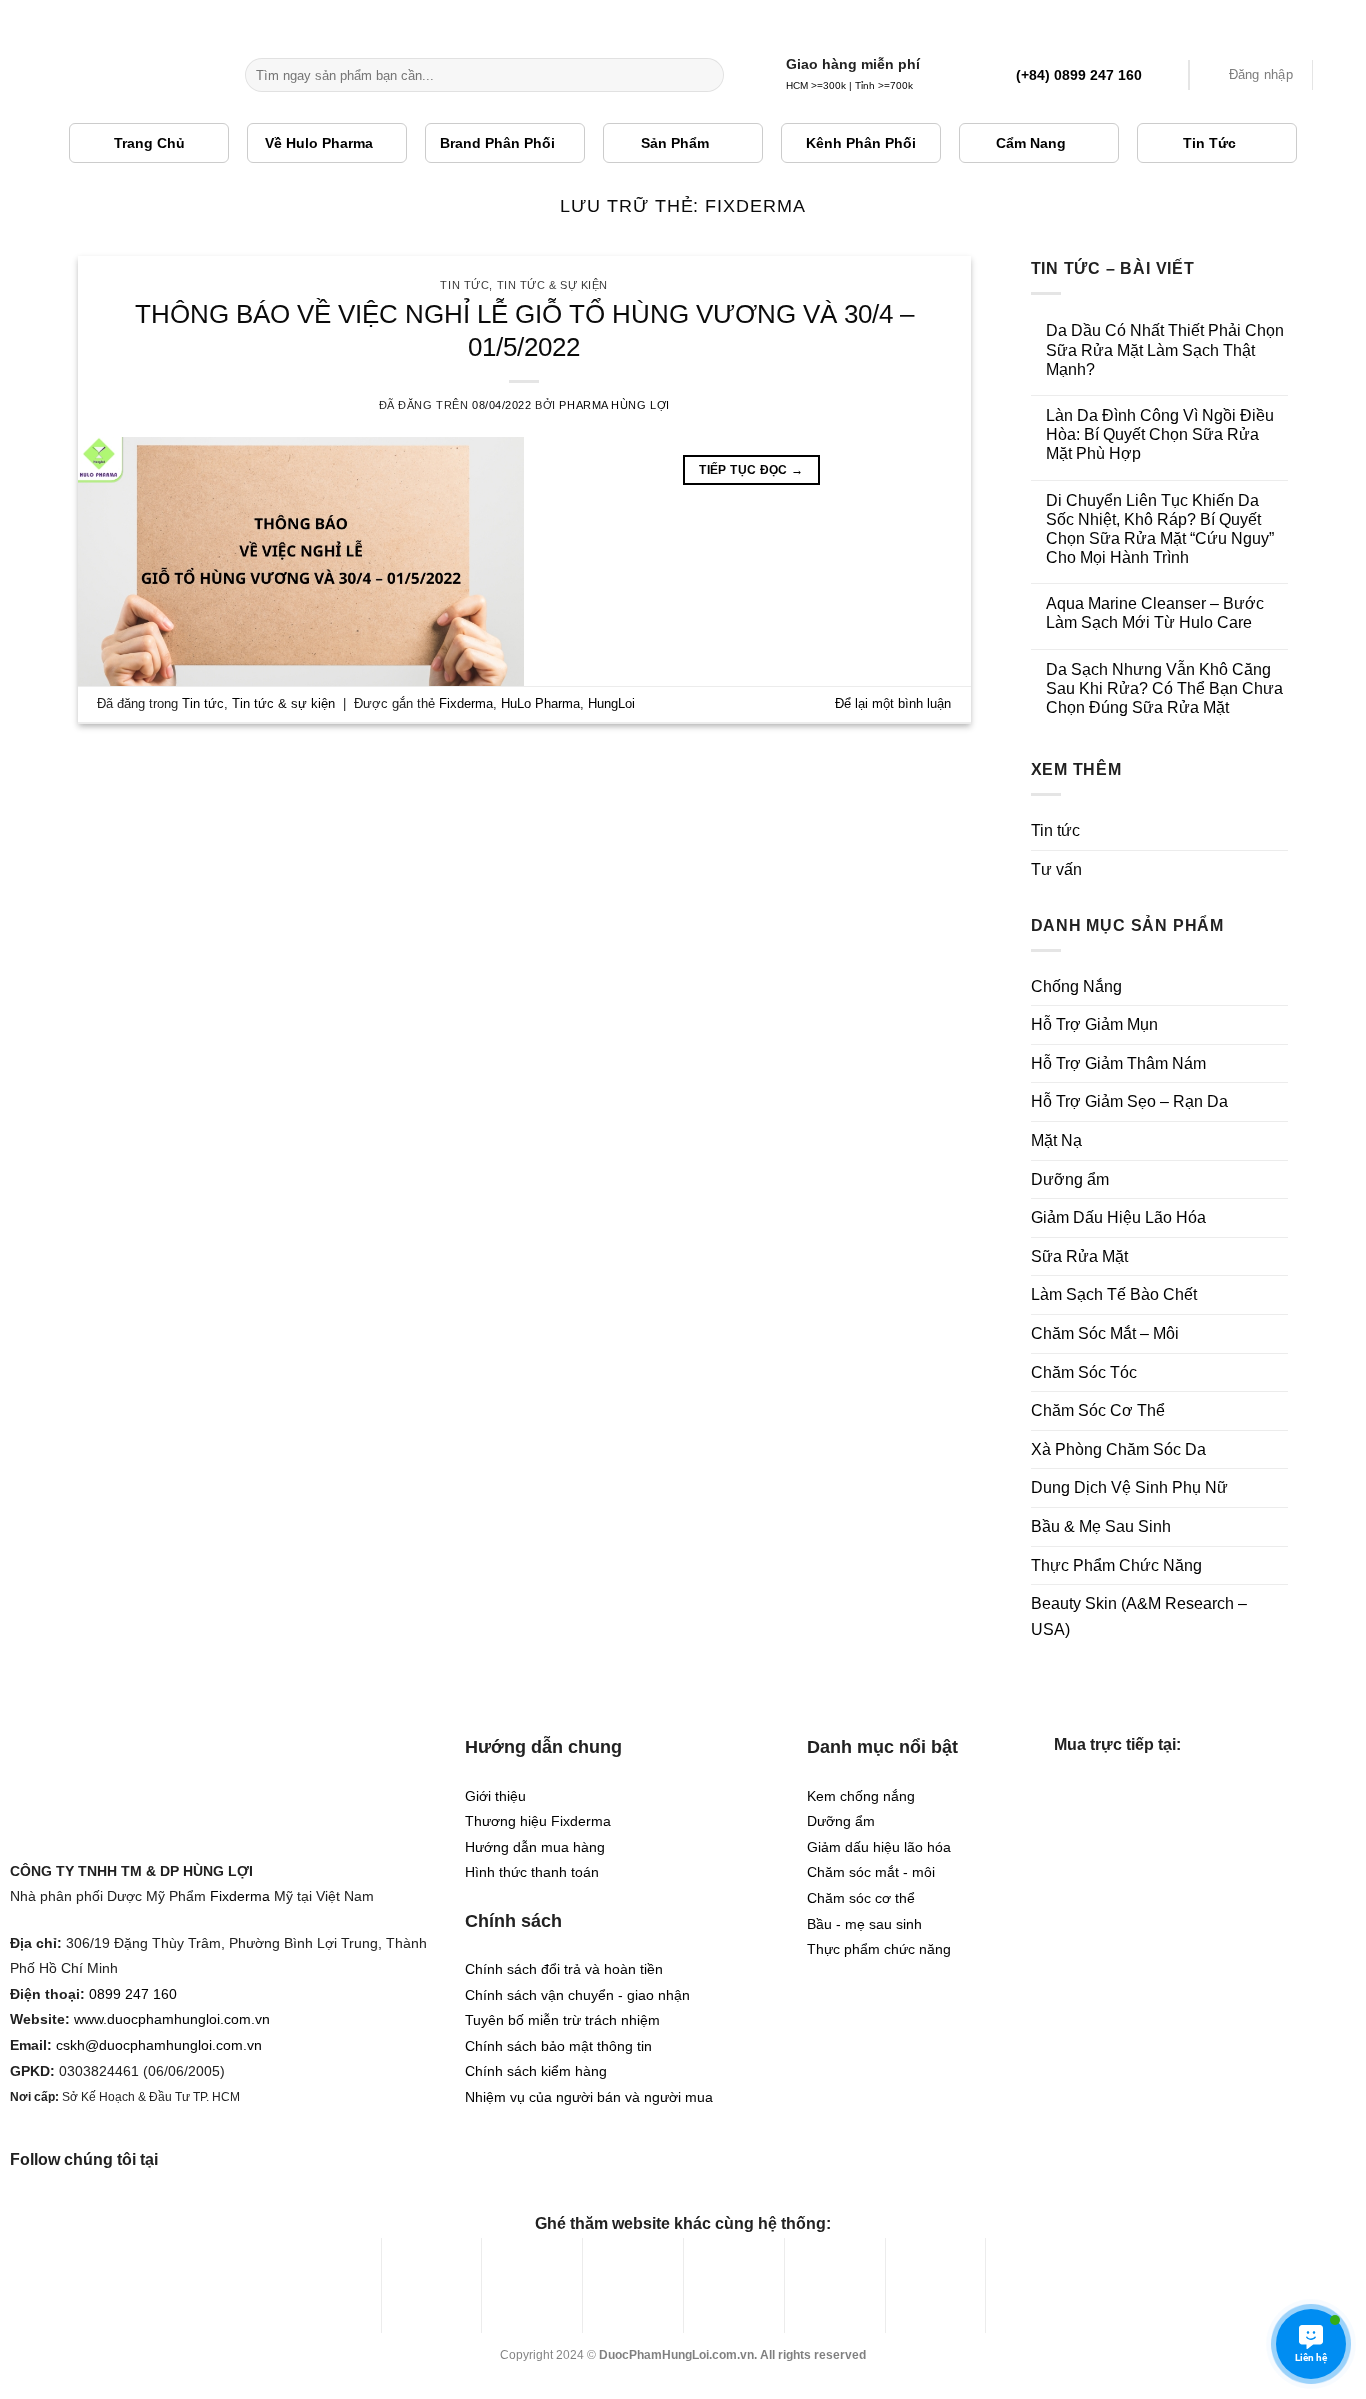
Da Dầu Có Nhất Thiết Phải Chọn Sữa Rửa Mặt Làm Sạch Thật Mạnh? (1165, 349)
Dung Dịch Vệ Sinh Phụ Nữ (1129, 1487)
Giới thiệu (495, 1796)
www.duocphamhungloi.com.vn (172, 2019)
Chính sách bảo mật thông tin (558, 2046)
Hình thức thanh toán (532, 1872)
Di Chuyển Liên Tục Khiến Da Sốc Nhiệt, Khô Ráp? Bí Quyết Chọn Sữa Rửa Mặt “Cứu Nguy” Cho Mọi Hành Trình (1160, 529)
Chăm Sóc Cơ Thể (1098, 1410)
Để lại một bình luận (893, 703)
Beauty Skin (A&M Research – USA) (1139, 1616)
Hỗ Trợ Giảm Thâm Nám (1118, 1063)
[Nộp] (705, 75)
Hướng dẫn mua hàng (535, 1847)
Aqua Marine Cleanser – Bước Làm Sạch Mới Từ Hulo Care (1155, 613)
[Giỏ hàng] (1341, 75)
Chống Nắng (1076, 986)
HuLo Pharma (540, 703)
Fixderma (466, 703)
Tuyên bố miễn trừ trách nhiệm (562, 2020)
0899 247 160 (133, 1994)
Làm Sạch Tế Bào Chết (1114, 1294)
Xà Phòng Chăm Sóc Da (1118, 1449)
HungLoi (611, 703)
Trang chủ (149, 143)
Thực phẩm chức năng (879, 1949)
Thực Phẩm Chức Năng (1116, 1565)
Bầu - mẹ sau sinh (864, 1924)
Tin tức (1209, 143)
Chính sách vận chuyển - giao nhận (577, 1995)
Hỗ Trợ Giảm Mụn (1094, 1024)
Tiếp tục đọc (751, 470)
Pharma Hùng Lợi (614, 405)
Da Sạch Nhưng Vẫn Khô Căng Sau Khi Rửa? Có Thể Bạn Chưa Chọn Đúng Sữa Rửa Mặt (1164, 688)
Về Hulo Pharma (319, 143)
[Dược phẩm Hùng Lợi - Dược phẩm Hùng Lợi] (115, 75)
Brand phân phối (497, 143)
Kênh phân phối (861, 143)
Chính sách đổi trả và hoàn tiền (564, 1969)
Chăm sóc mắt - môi (871, 1872)
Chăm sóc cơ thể (861, 1898)
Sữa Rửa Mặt (1079, 1256)
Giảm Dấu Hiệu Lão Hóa (1118, 1217)
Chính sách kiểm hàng (536, 2071)
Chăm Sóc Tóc (1084, 1372)
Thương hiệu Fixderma (538, 1821)
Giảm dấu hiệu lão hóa (879, 1847)
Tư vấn (1056, 869)
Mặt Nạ (1056, 1140)
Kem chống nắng (861, 1796)
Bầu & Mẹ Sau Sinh (1101, 1526)
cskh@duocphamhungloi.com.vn (159, 2045)
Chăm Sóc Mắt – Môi (1105, 1333)
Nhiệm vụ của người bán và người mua (589, 2097)
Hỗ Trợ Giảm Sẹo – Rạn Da (1129, 1101)
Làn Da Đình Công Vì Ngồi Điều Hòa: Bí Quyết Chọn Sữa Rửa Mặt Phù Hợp (1160, 434)
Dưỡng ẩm (1070, 1179)
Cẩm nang (1031, 143)
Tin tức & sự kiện (553, 285)
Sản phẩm (675, 143)
